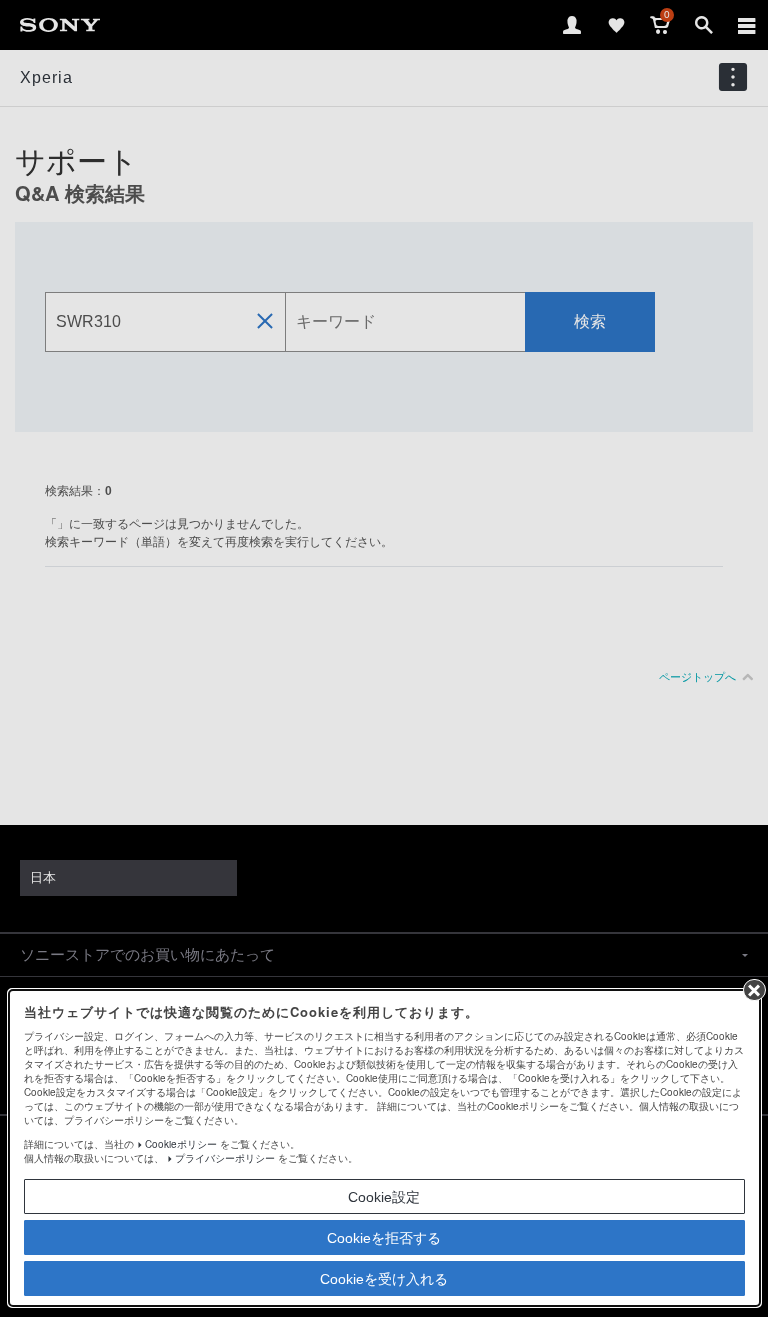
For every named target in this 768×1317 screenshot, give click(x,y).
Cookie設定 (384, 1197)
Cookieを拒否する (384, 1238)
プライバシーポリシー (225, 1158)
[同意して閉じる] (754, 990)
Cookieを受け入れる (384, 1279)
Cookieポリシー (181, 1144)
